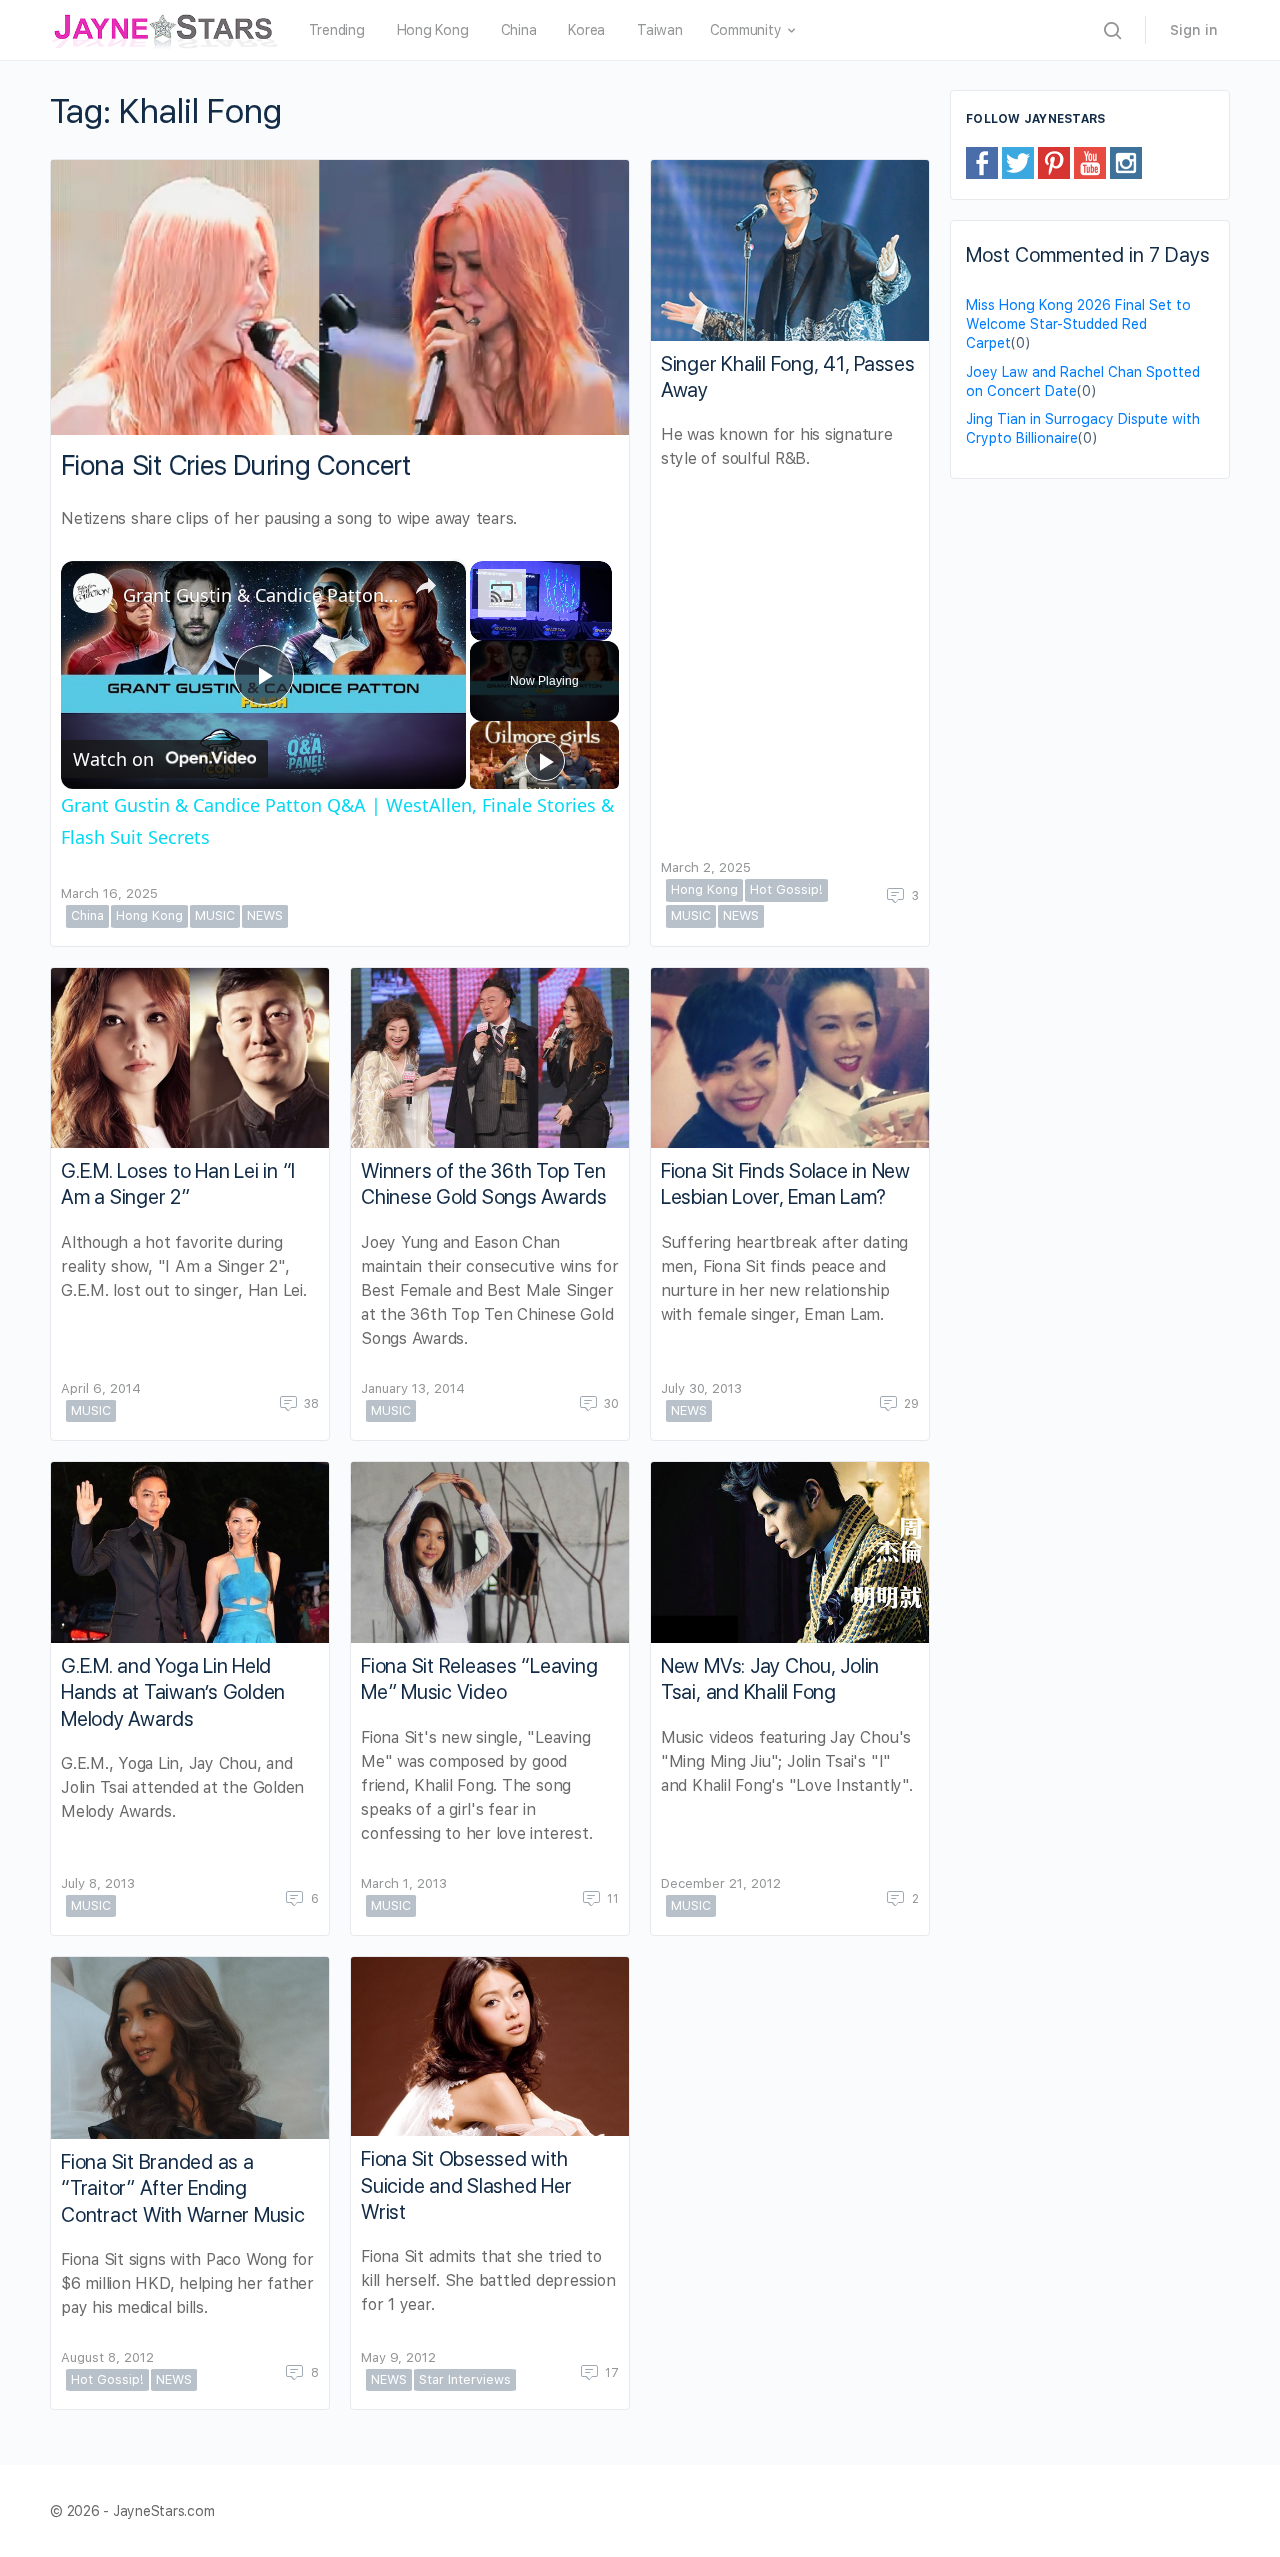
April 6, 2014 (101, 1388)
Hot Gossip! (786, 889)
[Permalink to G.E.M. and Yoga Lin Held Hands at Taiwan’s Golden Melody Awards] (190, 1552)
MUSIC (215, 915)
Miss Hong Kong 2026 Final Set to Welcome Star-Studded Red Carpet (1078, 324)
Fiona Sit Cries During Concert (236, 465)
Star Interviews (465, 2379)
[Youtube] (1090, 162)
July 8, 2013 (98, 1883)
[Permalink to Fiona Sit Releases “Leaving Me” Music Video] (490, 1552)
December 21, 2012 (721, 1883)
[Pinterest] (1054, 162)
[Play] (545, 761)
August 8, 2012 (107, 2357)
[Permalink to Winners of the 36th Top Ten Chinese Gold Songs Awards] (490, 1058)
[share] (426, 586)
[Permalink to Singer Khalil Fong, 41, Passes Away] (790, 250)
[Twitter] (1018, 162)
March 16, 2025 (109, 893)
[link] (93, 593)
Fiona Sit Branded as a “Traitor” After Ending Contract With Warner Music (183, 2188)
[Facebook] (982, 162)
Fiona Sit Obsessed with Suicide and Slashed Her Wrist (466, 2185)
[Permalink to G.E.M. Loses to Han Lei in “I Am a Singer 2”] (190, 1058)
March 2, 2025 (706, 867)
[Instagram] (1126, 162)
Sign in (1194, 30)
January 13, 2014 (413, 1388)
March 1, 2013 (404, 1883)
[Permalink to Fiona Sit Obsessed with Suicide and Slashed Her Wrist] (490, 2046)
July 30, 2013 (701, 1388)
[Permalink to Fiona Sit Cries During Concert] (340, 297)
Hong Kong (149, 915)
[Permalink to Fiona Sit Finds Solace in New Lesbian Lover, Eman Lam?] (790, 1058)
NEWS (265, 915)
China (87, 915)
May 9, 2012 (398, 2357)
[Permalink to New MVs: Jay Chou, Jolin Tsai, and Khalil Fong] (790, 1552)
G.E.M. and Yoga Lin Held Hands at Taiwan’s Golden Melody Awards (173, 1692)
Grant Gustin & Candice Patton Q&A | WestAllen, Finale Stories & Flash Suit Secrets (260, 595)
